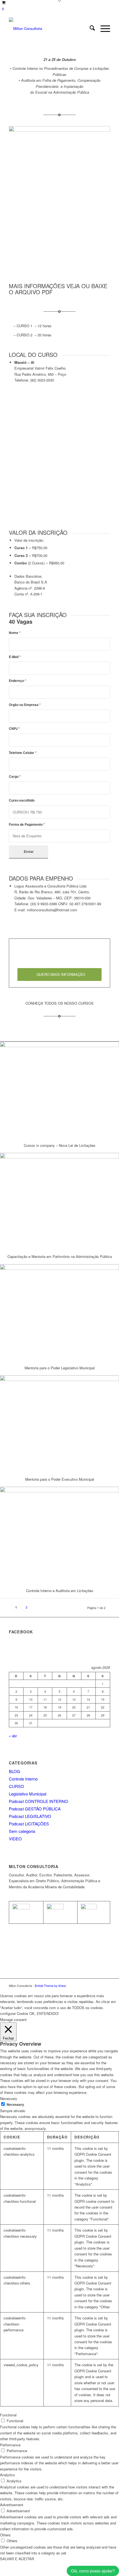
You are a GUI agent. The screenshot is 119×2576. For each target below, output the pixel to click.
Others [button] (5, 2535)
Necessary (15, 2105)
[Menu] (103, 29)
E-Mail (15, 657)
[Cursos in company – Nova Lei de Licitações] (59, 1090)
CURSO (16, 1786)
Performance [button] (10, 2445)
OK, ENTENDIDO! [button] (44, 2013)
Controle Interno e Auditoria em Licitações (60, 1591)
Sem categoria (22, 1831)
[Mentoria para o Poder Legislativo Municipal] (59, 1312)
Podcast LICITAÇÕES (29, 1824)
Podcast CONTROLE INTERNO (38, 1801)
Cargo (15, 777)
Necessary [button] (9, 2098)
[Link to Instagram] (106, 1986)
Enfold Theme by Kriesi (50, 1986)
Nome (15, 633)
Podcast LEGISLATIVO (30, 1816)
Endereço (18, 681)
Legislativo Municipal (28, 1794)
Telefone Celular (23, 753)
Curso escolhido (22, 800)
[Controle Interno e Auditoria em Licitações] (59, 1535)
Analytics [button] (7, 2475)
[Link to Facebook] (98, 1986)
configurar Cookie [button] (14, 2013)
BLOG (15, 1771)
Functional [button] (8, 2415)
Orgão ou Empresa (25, 705)
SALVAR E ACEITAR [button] (17, 2559)
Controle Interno (23, 1779)
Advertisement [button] (12, 2505)
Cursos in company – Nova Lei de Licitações (60, 1145)
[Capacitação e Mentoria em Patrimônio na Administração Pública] (59, 1201)
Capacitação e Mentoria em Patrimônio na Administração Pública (60, 1256)
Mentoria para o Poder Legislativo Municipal (60, 1368)
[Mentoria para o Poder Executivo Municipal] (59, 1423)
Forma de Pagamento (27, 824)
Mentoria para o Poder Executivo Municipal (60, 1479)
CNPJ (14, 729)
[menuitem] (90, 29)
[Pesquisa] (90, 29)
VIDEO (15, 1839)
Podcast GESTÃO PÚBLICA (35, 1809)
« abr (13, 1736)
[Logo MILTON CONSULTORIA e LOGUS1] (49, 29)
